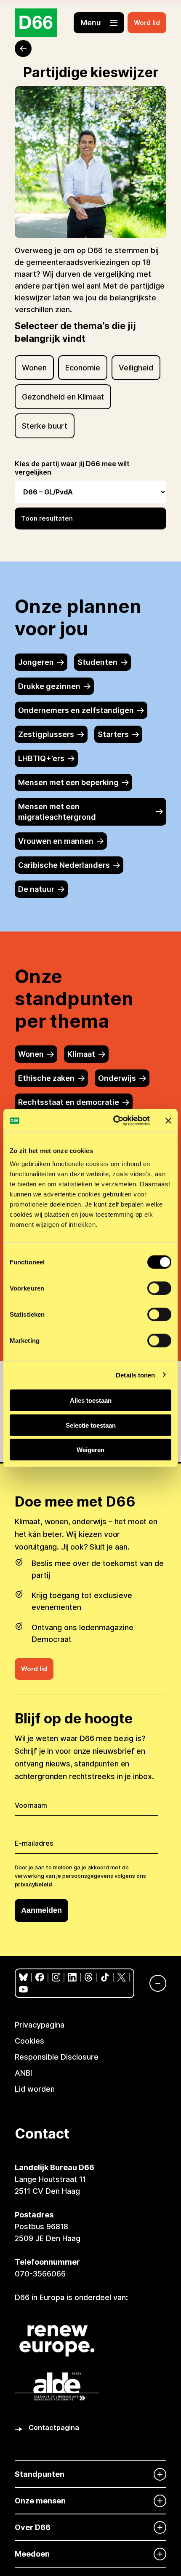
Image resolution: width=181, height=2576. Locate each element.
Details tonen (135, 1375)
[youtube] (23, 1989)
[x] (121, 1977)
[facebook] (40, 1977)
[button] (99, 23)
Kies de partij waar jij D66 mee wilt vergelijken (72, 468)
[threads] (89, 1977)
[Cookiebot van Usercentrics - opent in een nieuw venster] (114, 1121)
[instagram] (56, 1977)
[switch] (159, 1288)
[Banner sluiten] (168, 1121)
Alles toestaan (91, 1400)
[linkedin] (72, 1977)
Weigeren (90, 1450)
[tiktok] (105, 1977)
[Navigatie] (154, 1983)
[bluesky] (23, 1977)
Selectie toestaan (91, 1425)
